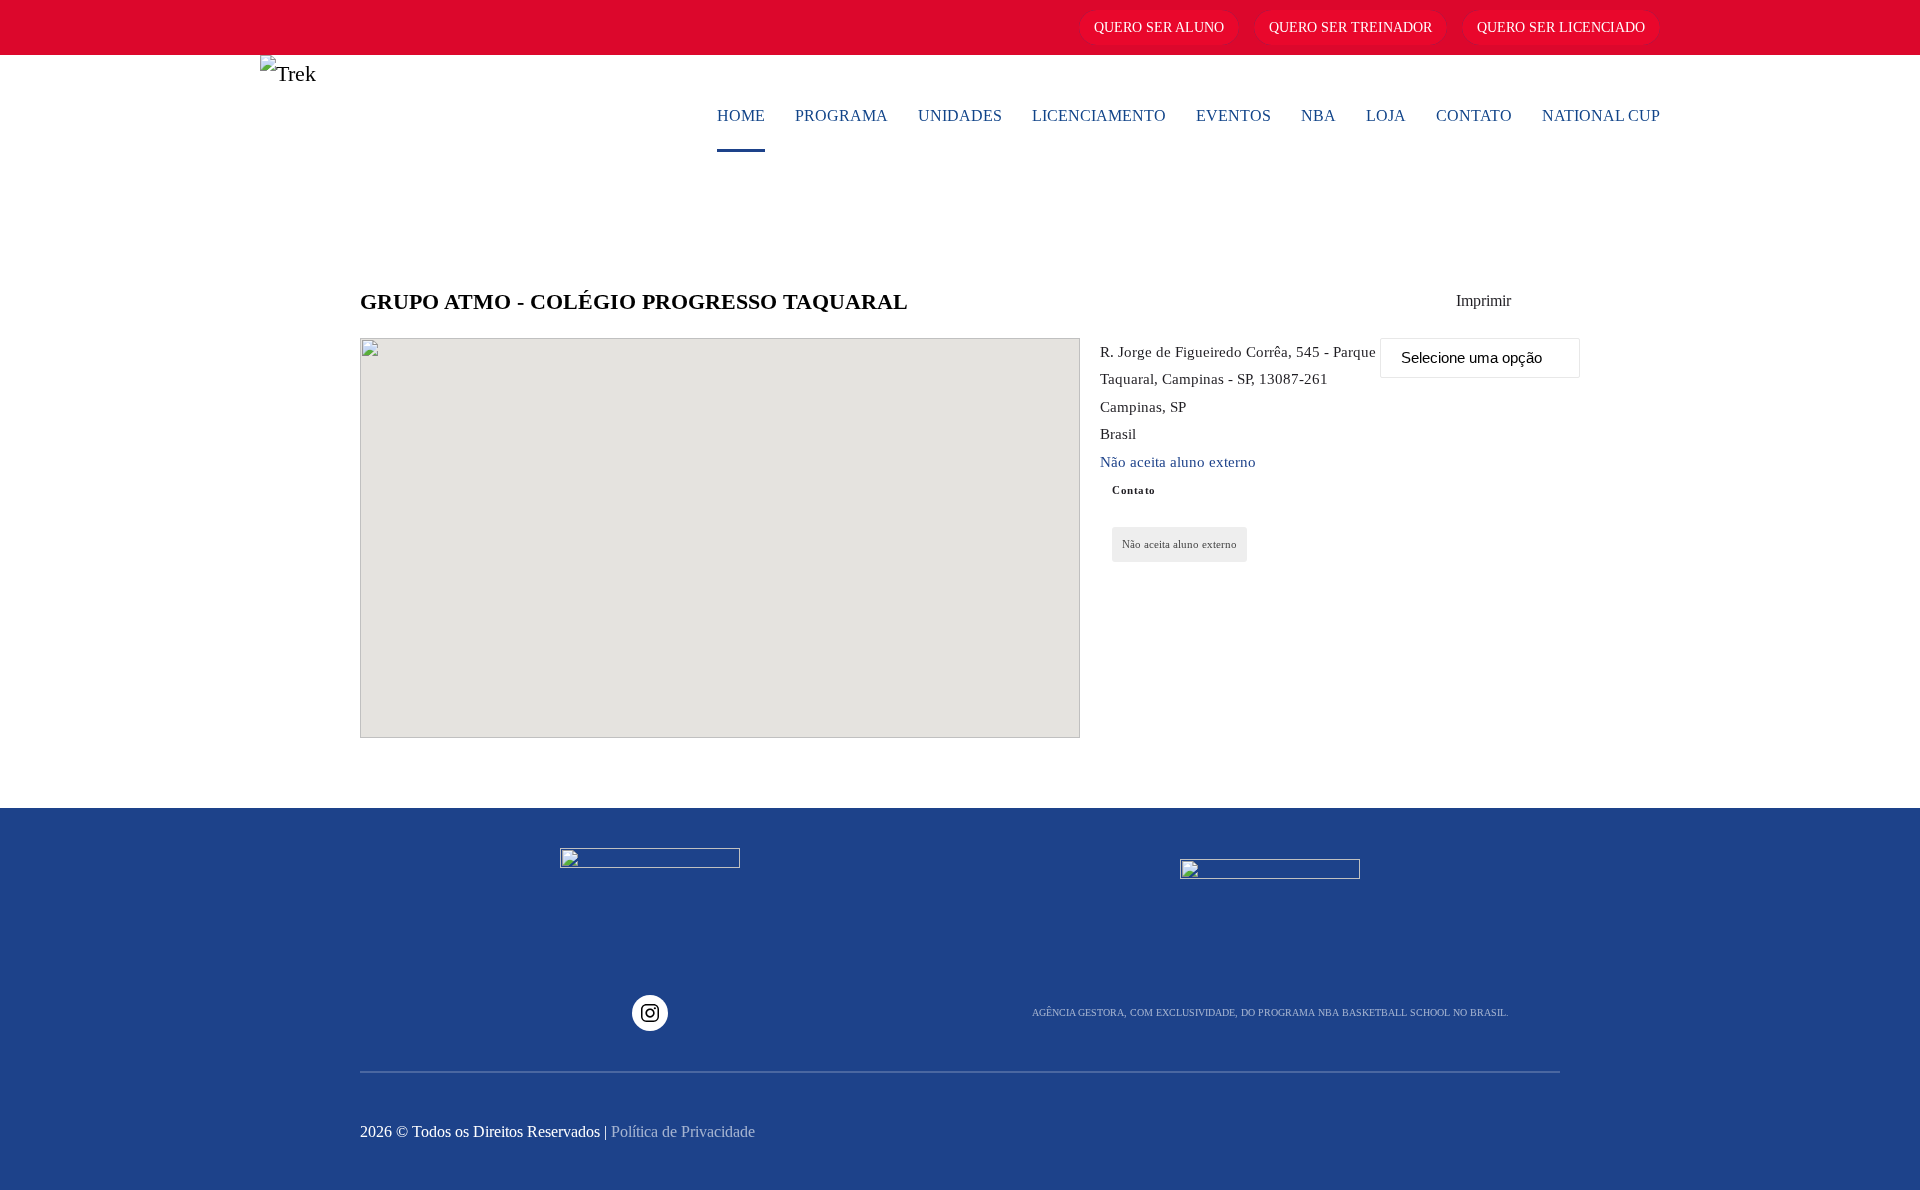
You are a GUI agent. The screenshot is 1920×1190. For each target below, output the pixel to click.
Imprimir (1483, 300)
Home (741, 115)
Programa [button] (841, 115)
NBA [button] (1318, 115)
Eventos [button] (1233, 115)
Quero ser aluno (1159, 27)
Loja (1386, 115)
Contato (1474, 115)
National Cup (1601, 115)
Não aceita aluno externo (1178, 462)
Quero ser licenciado (1561, 27)
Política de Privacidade (683, 1131)
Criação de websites (1515, 1131)
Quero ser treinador (1350, 27)
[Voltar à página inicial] (410, 116)
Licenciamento (1099, 115)
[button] (720, 526)
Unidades (960, 115)
